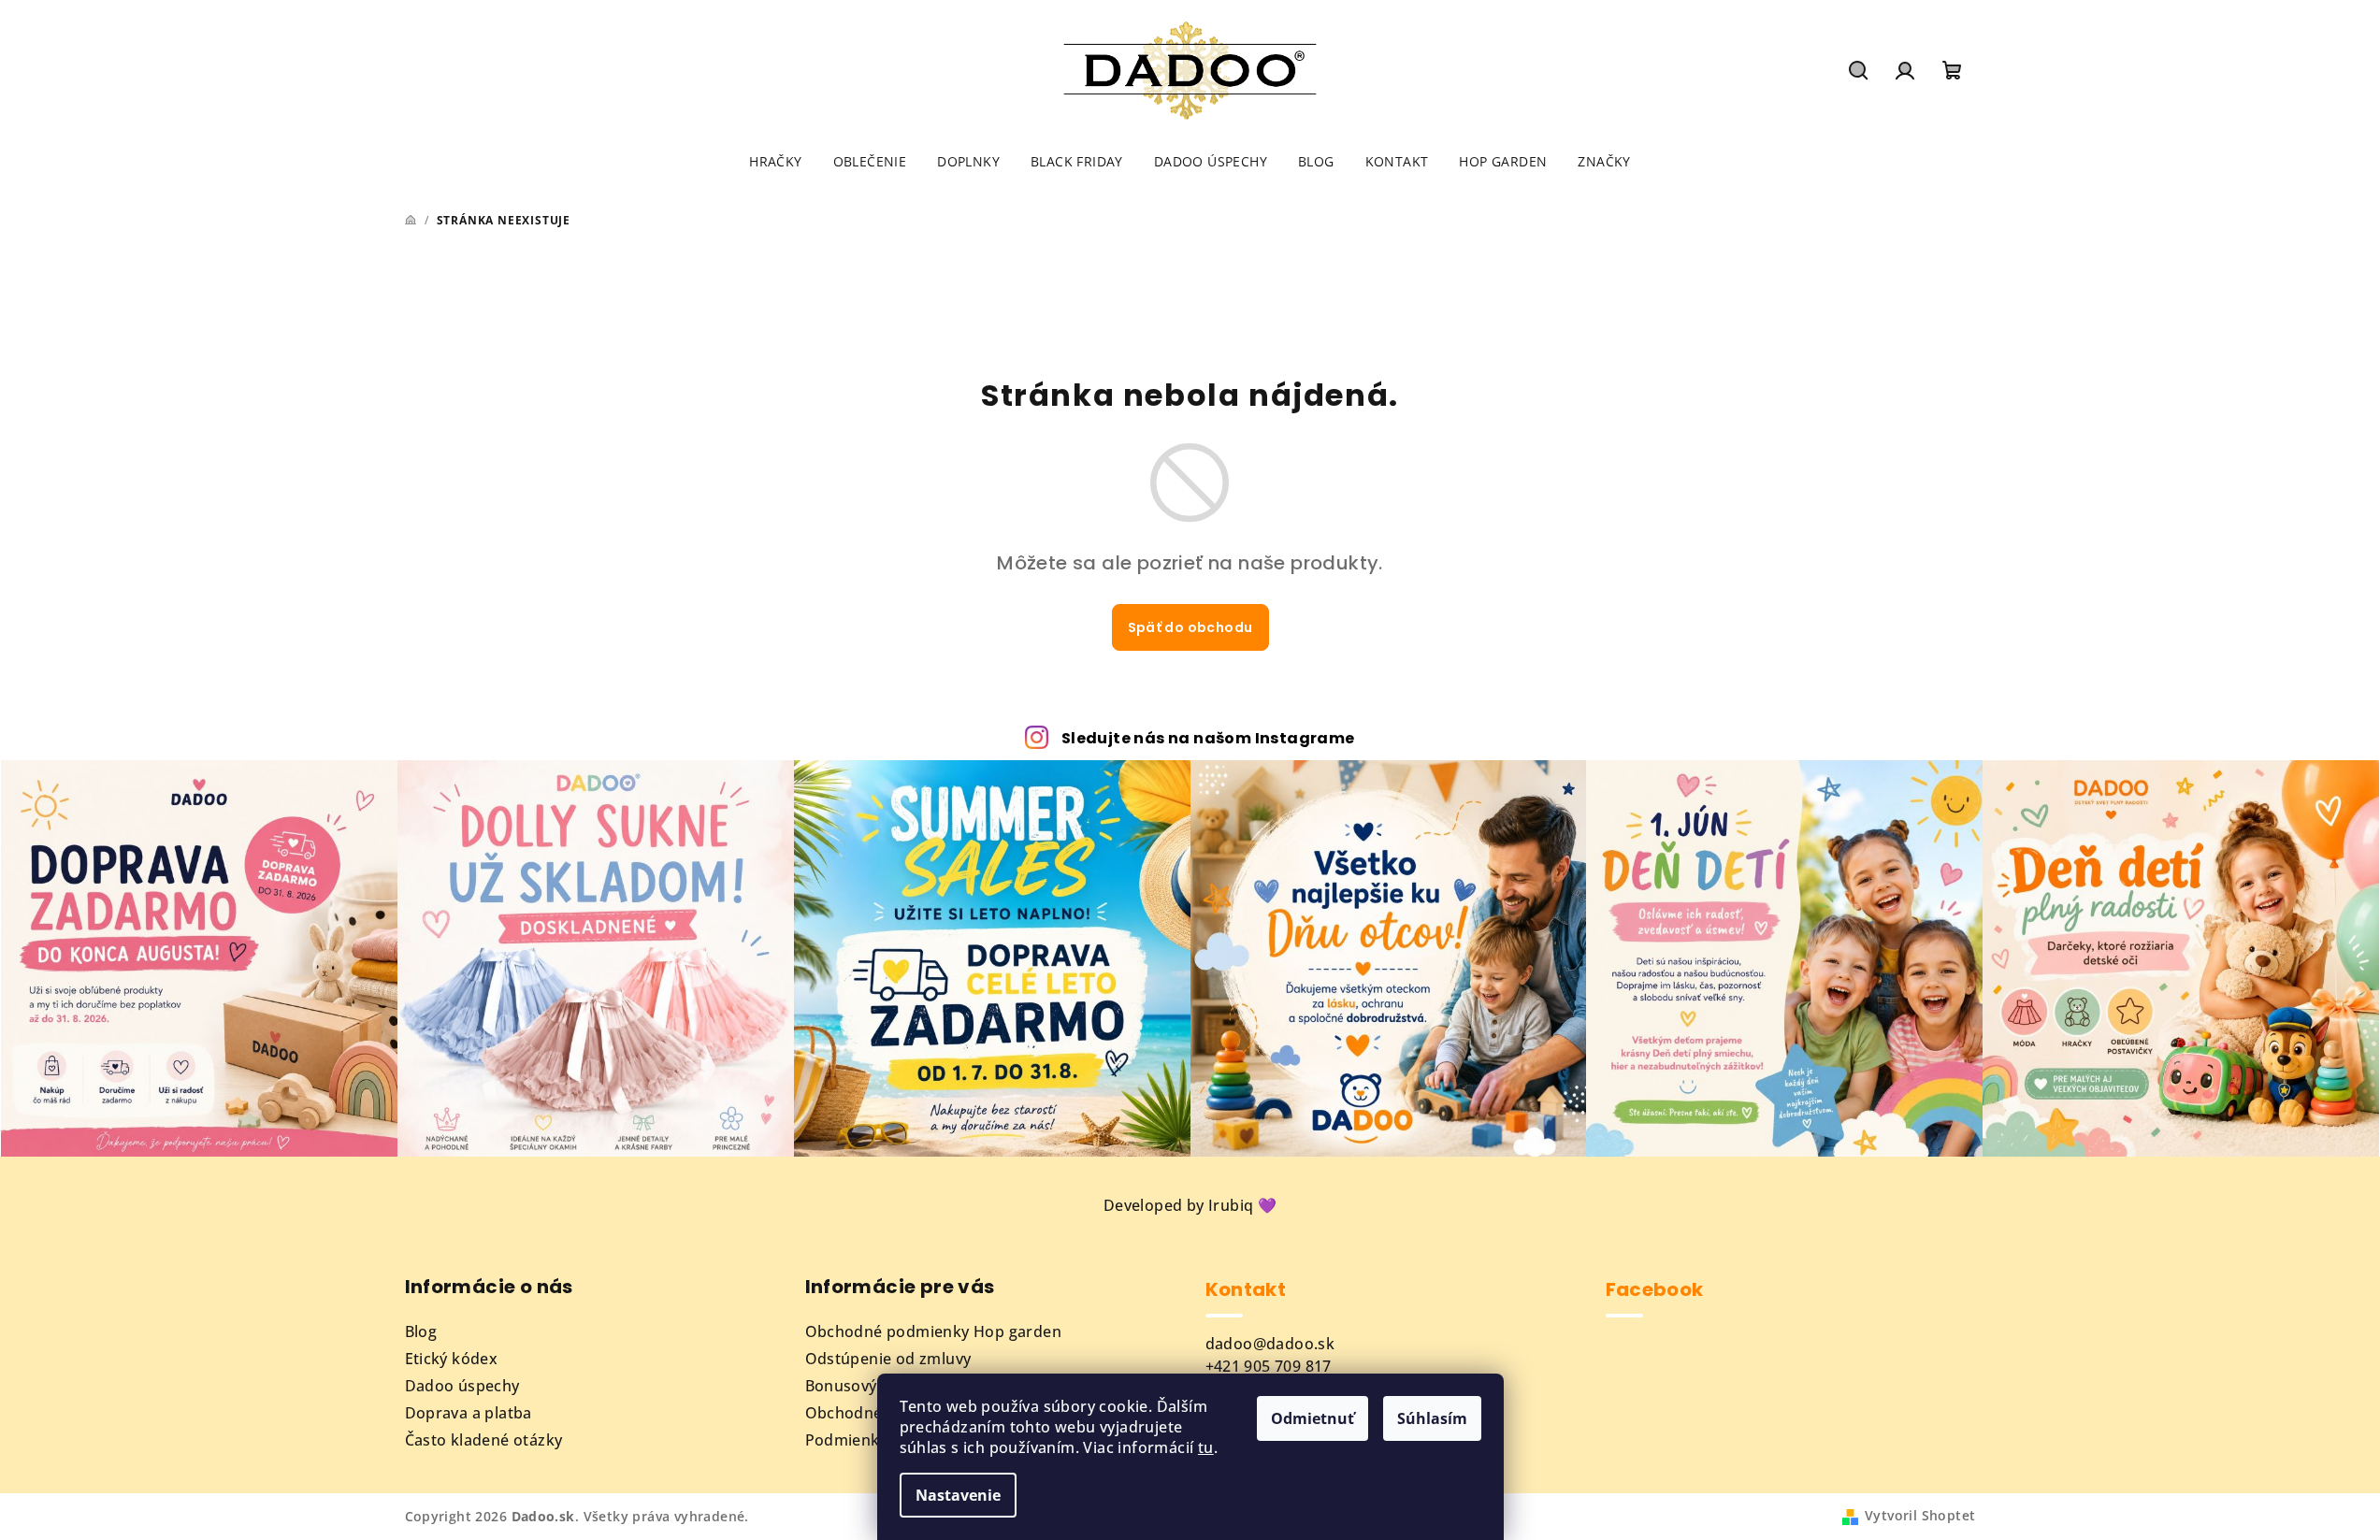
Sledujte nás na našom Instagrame (1208, 738)
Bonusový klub (859, 1386)
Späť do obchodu (1190, 627)
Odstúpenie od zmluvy (888, 1359)
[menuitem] (775, 162)
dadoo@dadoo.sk (1270, 1344)
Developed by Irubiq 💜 (1190, 1205)
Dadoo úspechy (462, 1386)
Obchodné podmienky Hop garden (934, 1331)
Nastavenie (958, 1495)
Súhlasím (1432, 1418)
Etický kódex (452, 1359)
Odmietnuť (1313, 1418)
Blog (421, 1331)
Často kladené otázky (484, 1440)
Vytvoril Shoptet (1920, 1515)
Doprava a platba (469, 1413)
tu (1206, 1447)
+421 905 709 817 (1269, 1366)
